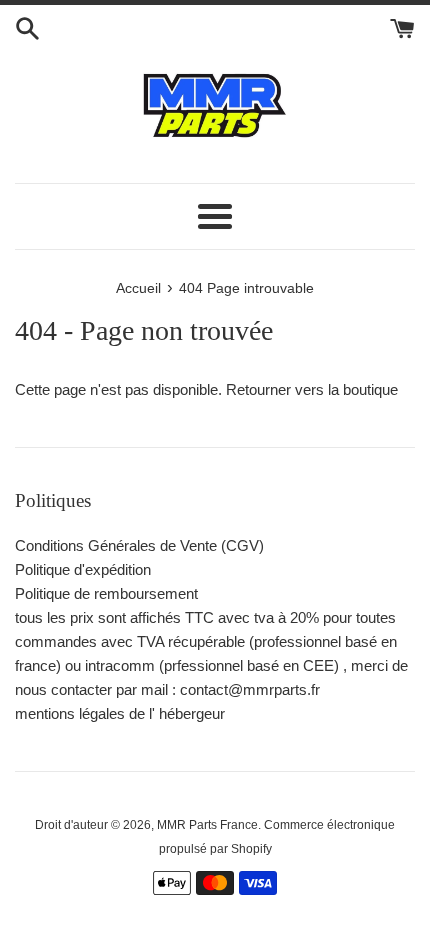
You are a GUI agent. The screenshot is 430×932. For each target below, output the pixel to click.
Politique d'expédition (83, 569)
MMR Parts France (207, 825)
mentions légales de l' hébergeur (120, 713)
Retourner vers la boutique (312, 389)
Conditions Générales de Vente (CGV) (139, 545)
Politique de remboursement (106, 593)
